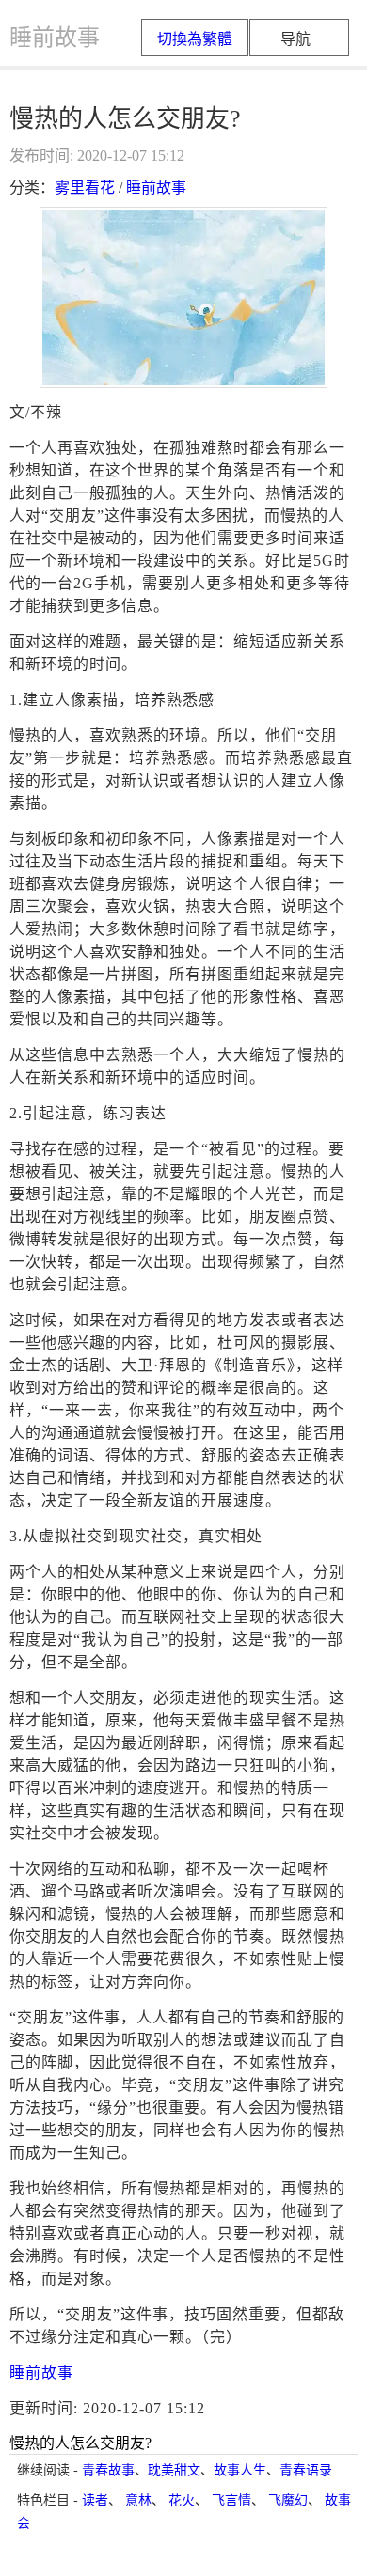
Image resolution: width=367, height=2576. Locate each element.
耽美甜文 (174, 2470)
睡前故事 (156, 187)
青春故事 (108, 2470)
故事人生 (240, 2470)
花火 (182, 2500)
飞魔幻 (288, 2500)
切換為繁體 (195, 39)
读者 (95, 2500)
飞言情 (231, 2500)
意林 (138, 2500)
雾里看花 (85, 187)
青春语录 (306, 2470)
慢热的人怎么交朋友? (80, 2443)
